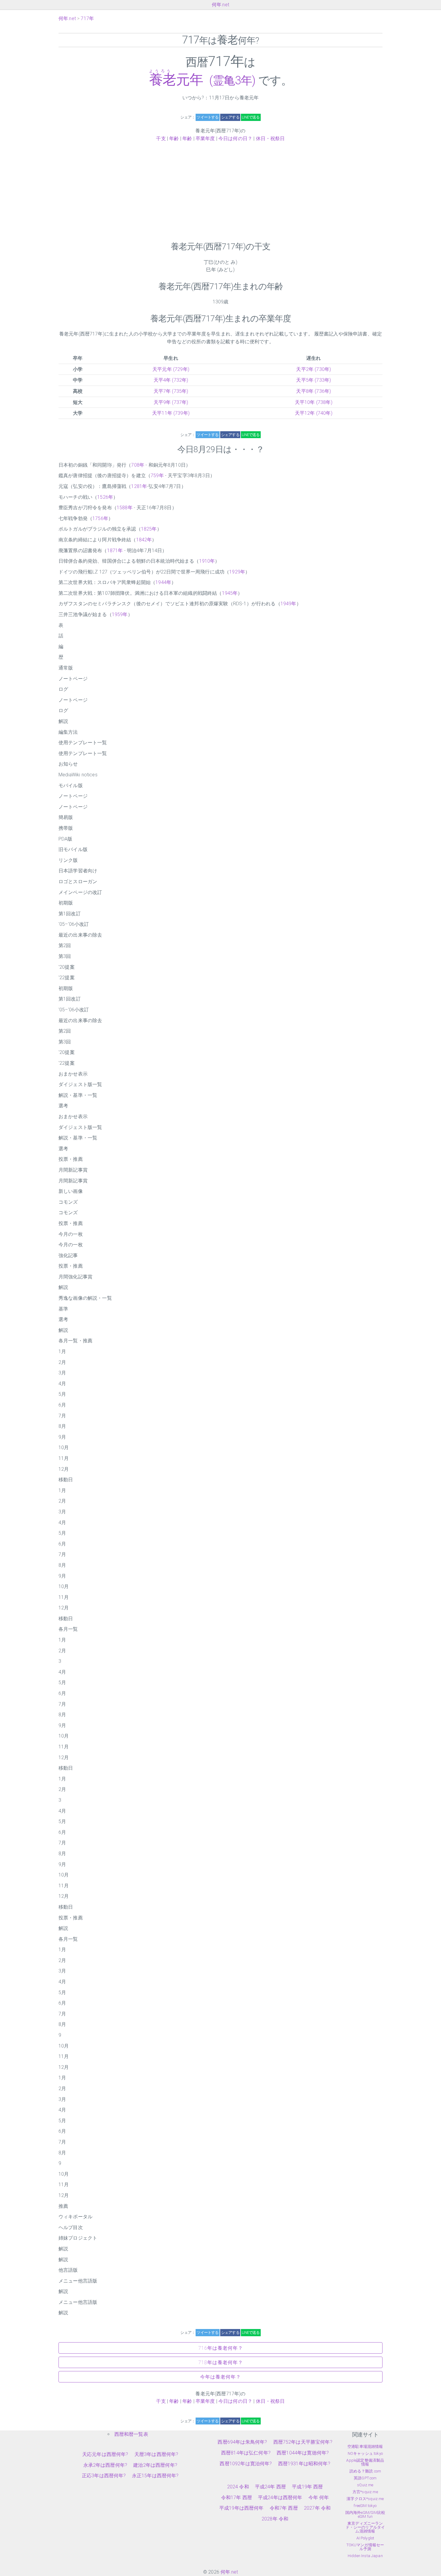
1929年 (237, 572)
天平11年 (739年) (171, 413)
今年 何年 (319, 2498)
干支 (161, 138)
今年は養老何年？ (220, 2377)
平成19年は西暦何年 (241, 2508)
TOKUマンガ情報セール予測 (365, 2547)
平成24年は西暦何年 (280, 2498)
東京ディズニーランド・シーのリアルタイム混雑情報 (365, 2527)
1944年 (163, 582)
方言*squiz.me (365, 2492)
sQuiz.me (365, 2485)
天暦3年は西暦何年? (156, 2454)
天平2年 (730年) (313, 369)
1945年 (230, 593)
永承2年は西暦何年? (105, 2465)
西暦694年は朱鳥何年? (242, 2442)
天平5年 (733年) (313, 380)
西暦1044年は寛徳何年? (303, 2453)
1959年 (120, 614)
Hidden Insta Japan (365, 2556)
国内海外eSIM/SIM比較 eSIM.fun (365, 2514)
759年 (157, 475)
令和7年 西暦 (284, 2508)
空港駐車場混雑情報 (365, 2447)
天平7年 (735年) (171, 391)
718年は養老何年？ (221, 2362)
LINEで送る (251, 117)
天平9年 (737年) (171, 402)
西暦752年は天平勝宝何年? (303, 2442)
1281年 (139, 486)
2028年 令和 (275, 2519)
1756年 (100, 518)
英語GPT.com (365, 2478)
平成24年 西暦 (270, 2487)
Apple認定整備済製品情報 (365, 2462)
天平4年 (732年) (171, 380)
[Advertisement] (220, 192)
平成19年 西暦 (307, 2487)
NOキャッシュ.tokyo (365, 2453)
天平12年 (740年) (314, 413)
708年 (138, 465)
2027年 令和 (317, 2508)
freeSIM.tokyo (365, 2506)
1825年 (149, 529)
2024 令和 (238, 2487)
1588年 (125, 508)
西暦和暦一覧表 (131, 2434)
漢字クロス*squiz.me (365, 2499)
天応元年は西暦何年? (105, 2454)
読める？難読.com (365, 2471)
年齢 (174, 138)
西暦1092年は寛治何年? (246, 2464)
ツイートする (207, 117)
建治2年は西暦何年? (155, 2465)
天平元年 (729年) (171, 369)
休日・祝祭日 (270, 138)
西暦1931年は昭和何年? (304, 2464)
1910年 (207, 561)
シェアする (230, 117)
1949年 (288, 604)
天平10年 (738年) (314, 402)
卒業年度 (205, 138)
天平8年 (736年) (313, 391)
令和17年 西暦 (237, 2498)
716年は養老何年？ (221, 2348)
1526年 (105, 497)
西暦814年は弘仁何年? (246, 2453)
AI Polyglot (365, 2538)
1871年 (115, 551)
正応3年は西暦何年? (104, 2476)
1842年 (144, 540)
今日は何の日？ (235, 138)
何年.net (220, 5)
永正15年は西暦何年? (155, 2476)
